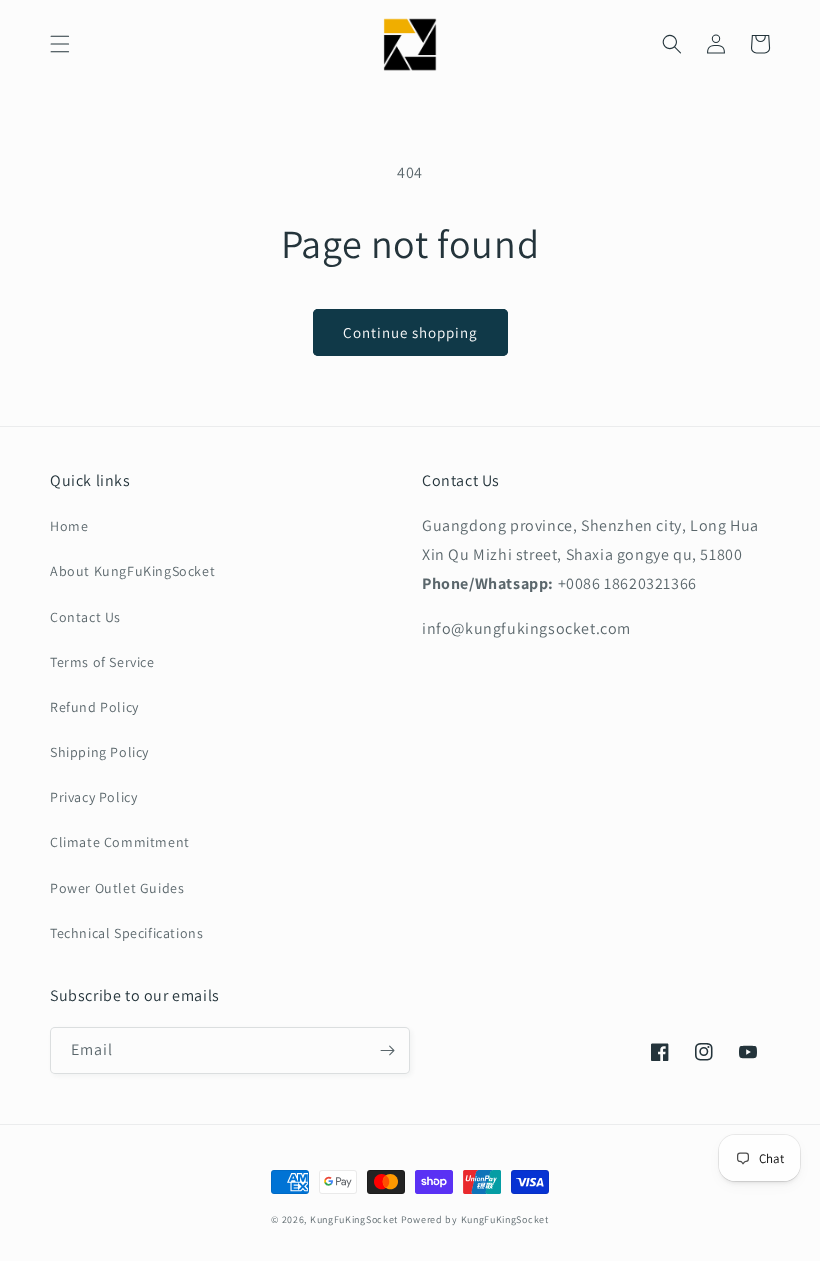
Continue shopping (410, 332)
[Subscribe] (387, 1050)
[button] (60, 44)
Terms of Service (102, 662)
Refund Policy (94, 707)
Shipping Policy (99, 752)
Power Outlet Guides (117, 888)
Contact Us (85, 617)
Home (69, 526)
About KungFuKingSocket (132, 571)
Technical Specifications (126, 933)
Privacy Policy (93, 797)
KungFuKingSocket (354, 1219)
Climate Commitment (120, 842)
